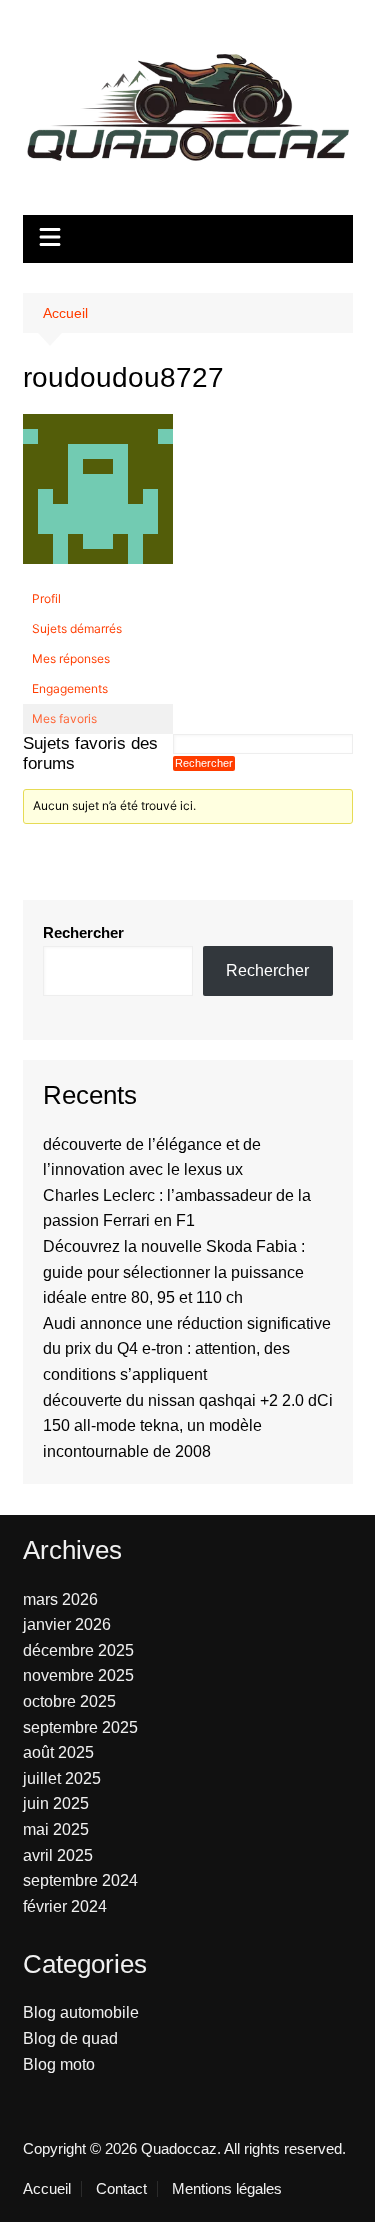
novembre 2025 (78, 1675)
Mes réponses (71, 658)
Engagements (70, 688)
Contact (121, 2189)
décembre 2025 (78, 1650)
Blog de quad (70, 2038)
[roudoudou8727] (98, 497)
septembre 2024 (80, 1880)
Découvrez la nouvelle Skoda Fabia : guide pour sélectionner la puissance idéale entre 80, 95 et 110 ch (174, 1272)
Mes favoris (64, 718)
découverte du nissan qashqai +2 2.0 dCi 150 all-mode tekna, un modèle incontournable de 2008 (188, 1426)
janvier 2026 (67, 1624)
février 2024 (65, 1906)
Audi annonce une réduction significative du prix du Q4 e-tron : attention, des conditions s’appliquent (187, 1349)
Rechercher (83, 932)
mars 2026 (60, 1599)
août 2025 (58, 1752)
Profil (46, 598)
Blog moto (59, 2064)
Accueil (47, 2189)
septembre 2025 (80, 1727)
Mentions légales (227, 2189)
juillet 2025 (62, 1778)
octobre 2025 (69, 1701)
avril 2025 (58, 1855)
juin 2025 (56, 1803)
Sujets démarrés (77, 628)
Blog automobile (81, 2012)
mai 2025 (56, 1829)
